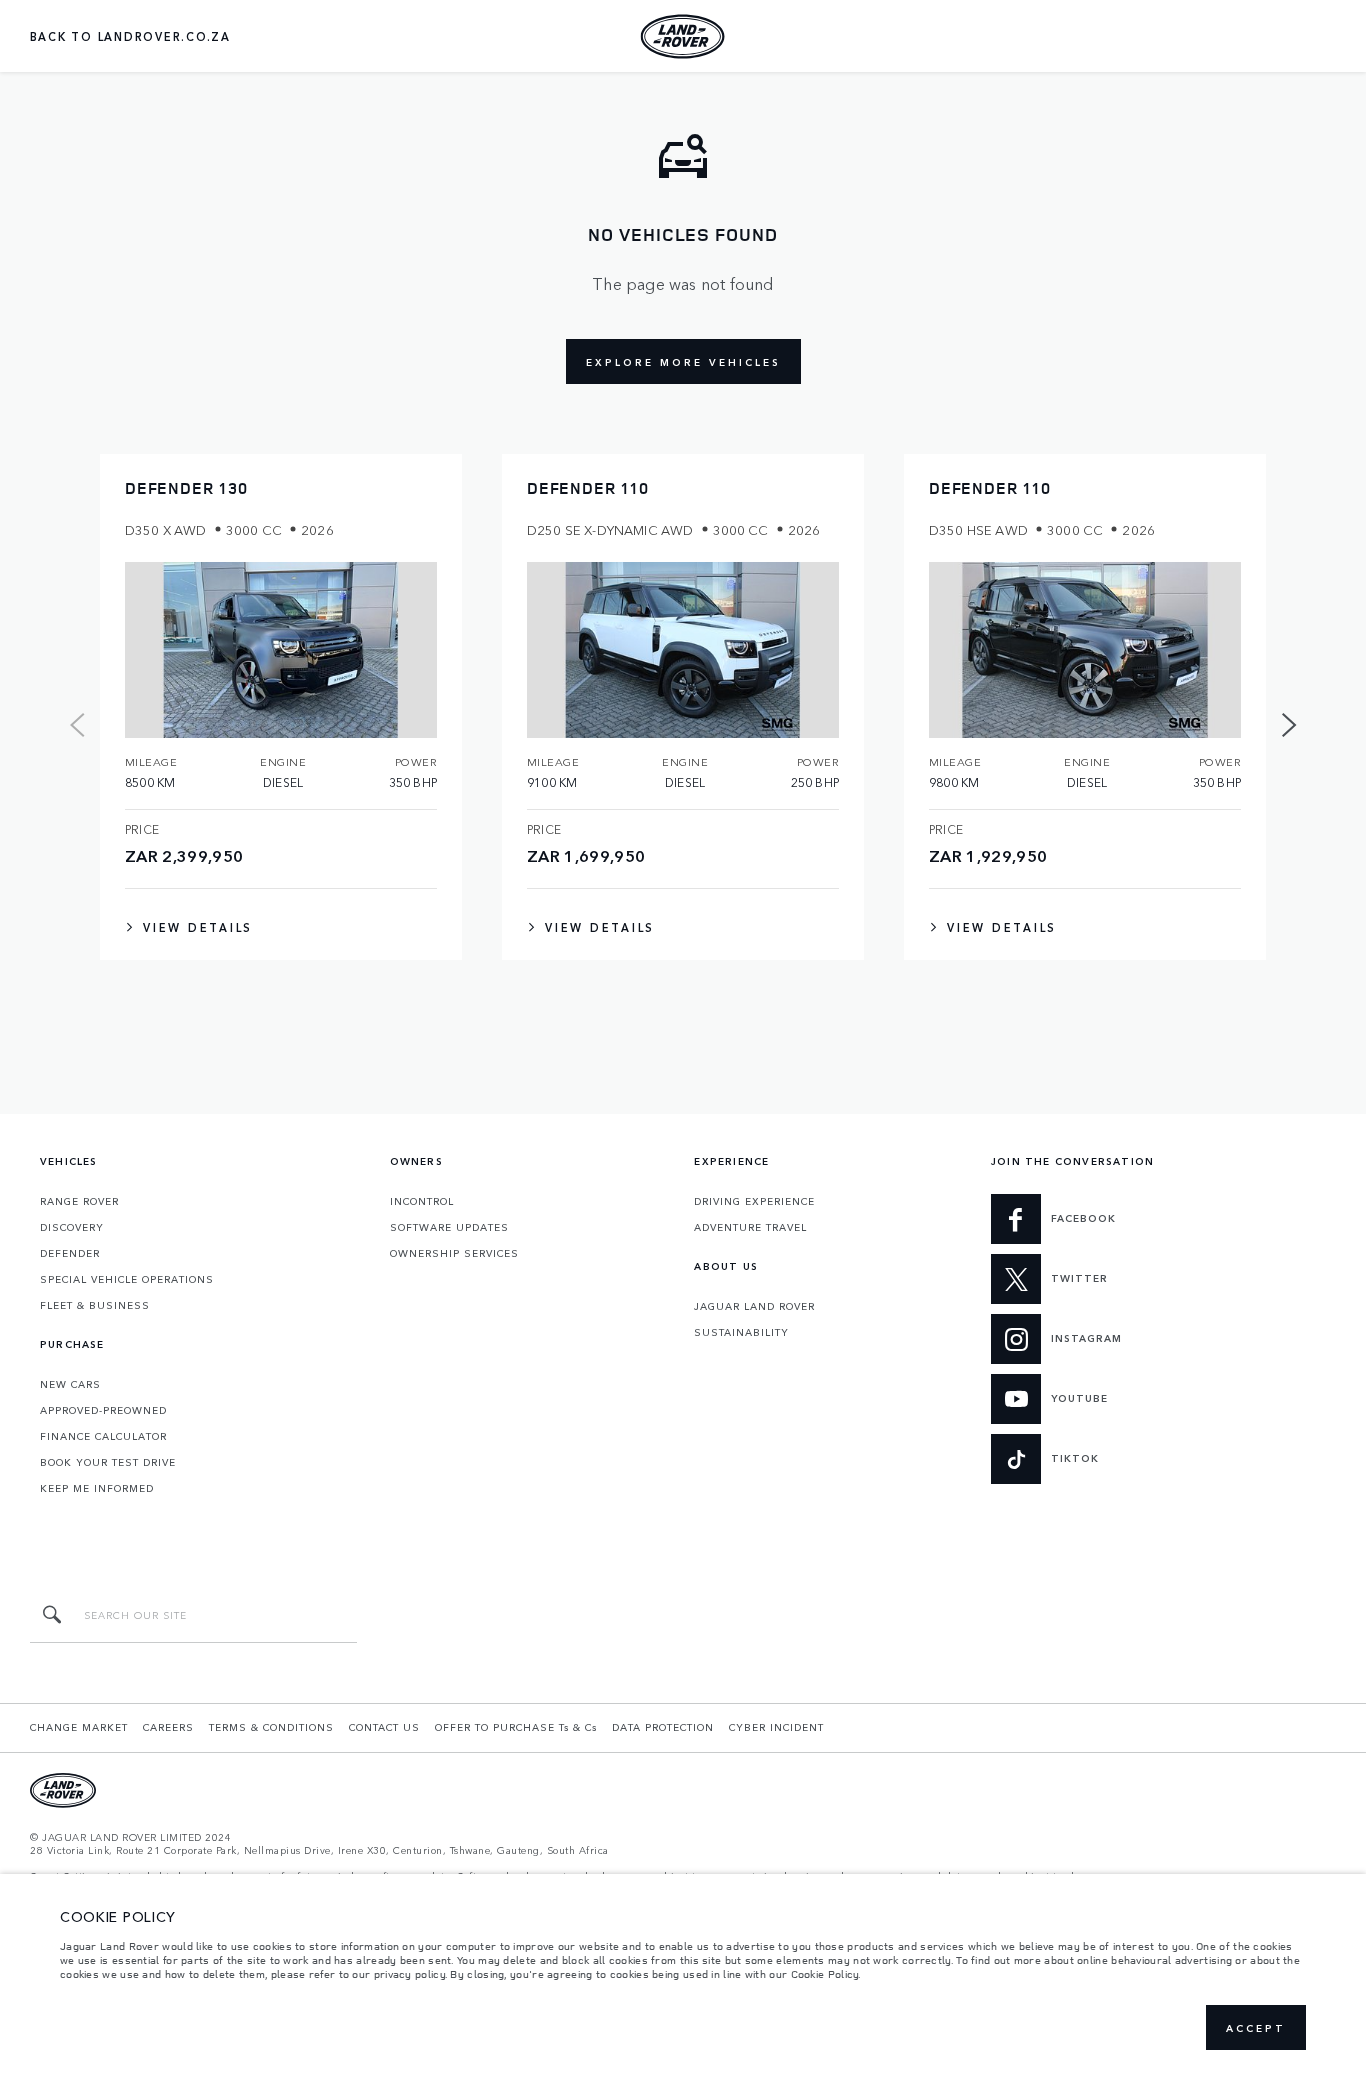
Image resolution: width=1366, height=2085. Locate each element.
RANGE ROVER (79, 1201)
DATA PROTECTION (663, 1727)
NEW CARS (70, 1384)
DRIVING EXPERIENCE (754, 1201)
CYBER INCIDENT (776, 1727)
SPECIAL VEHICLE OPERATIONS (127, 1279)
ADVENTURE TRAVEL (750, 1227)
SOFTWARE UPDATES (449, 1227)
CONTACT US (384, 1727)
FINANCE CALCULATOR (103, 1436)
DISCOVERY (72, 1227)
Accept (1256, 2028)
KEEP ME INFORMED (97, 1488)
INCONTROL (422, 1201)
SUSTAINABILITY (741, 1332)
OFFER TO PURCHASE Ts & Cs (516, 1727)
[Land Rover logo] (683, 36)
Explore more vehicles (683, 362)
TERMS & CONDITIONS (271, 1727)
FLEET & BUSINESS (95, 1305)
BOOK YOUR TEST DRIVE (108, 1462)
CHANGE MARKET (79, 1727)
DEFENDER (70, 1253)
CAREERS (168, 1727)
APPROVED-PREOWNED (103, 1410)
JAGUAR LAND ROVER (754, 1306)
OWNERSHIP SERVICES (454, 1253)
